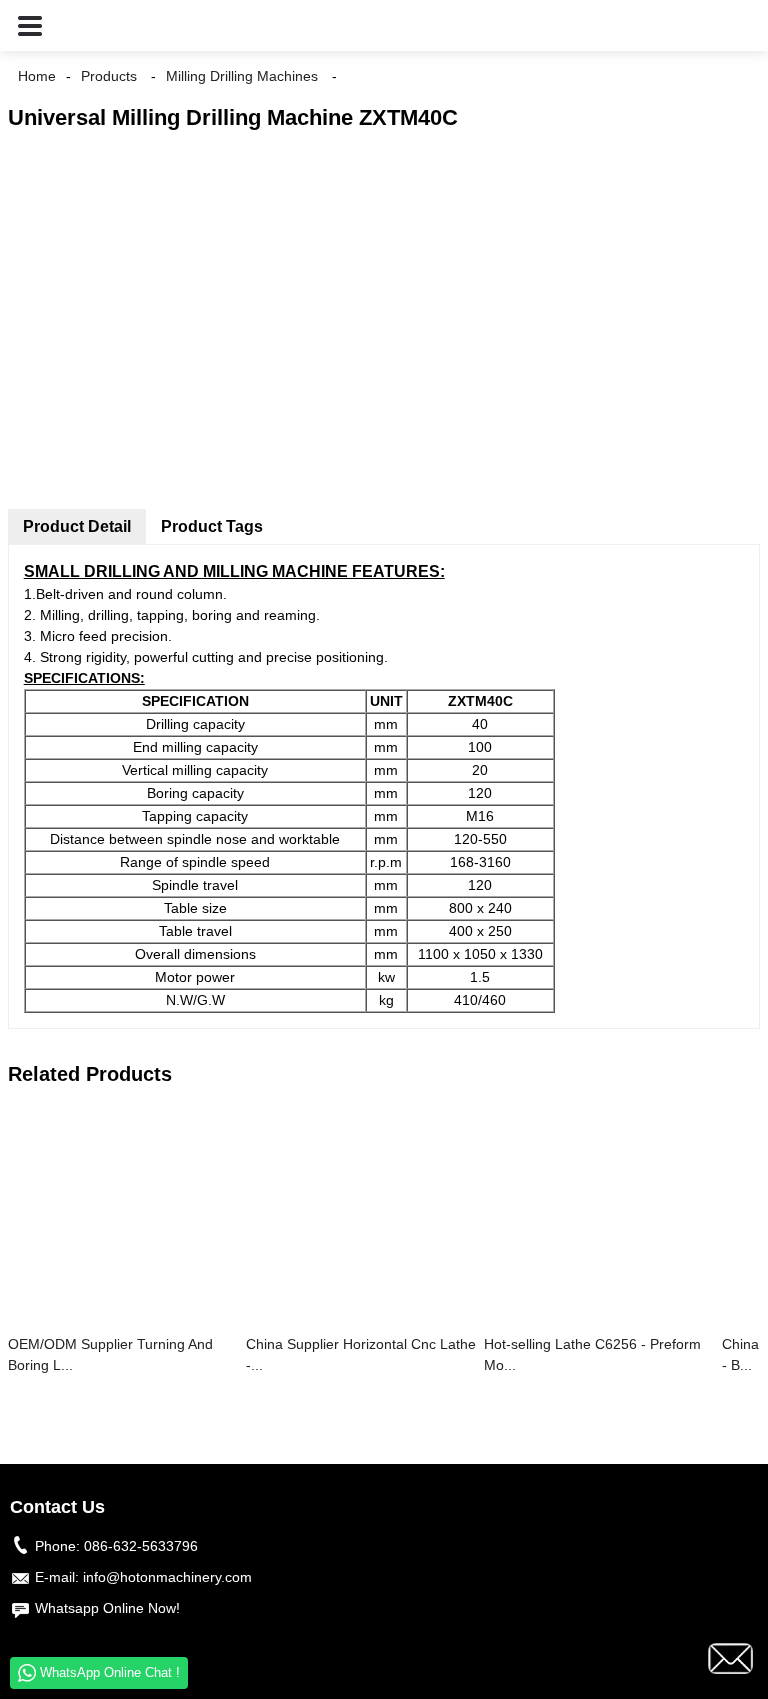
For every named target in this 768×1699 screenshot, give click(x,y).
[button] (30, 25)
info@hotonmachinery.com (167, 1577)
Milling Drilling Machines (242, 76)
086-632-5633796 (141, 1546)
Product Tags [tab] (212, 526)
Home (37, 76)
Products (109, 76)
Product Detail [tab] (77, 526)
